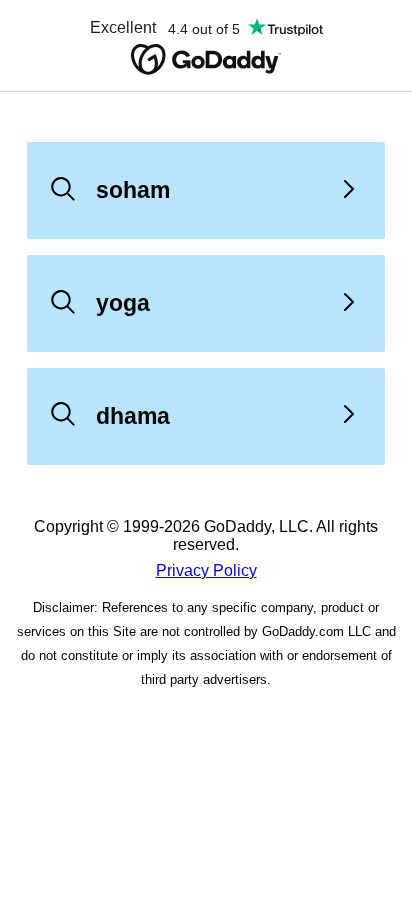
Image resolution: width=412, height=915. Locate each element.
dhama (133, 416)
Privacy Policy (206, 570)
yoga (123, 303)
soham (133, 190)
